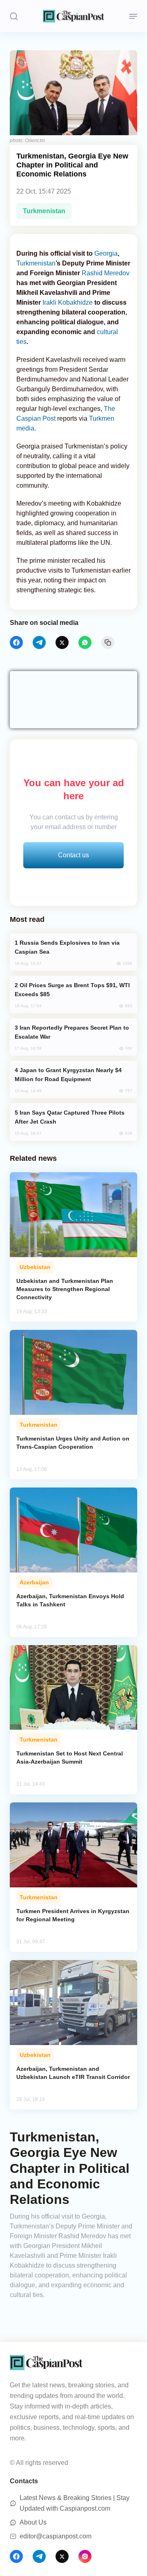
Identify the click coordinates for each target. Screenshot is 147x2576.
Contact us (73, 855)
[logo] (73, 16)
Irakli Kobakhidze (68, 302)
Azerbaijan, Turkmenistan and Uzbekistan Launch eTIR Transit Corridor (73, 2073)
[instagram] (85, 2556)
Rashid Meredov (106, 273)
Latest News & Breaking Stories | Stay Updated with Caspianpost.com (75, 2503)
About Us (33, 2522)
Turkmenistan (44, 211)
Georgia (106, 253)
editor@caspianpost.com (56, 2536)
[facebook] (16, 642)
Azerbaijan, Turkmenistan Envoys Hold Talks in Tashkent (70, 1600)
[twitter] (62, 642)
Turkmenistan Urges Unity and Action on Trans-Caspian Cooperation (73, 1443)
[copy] (108, 642)
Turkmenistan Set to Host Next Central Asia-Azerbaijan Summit (70, 1757)
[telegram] (39, 642)
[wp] (85, 642)
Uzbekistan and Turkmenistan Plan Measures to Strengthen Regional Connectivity (65, 1289)
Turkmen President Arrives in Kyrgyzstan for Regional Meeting (73, 1915)
